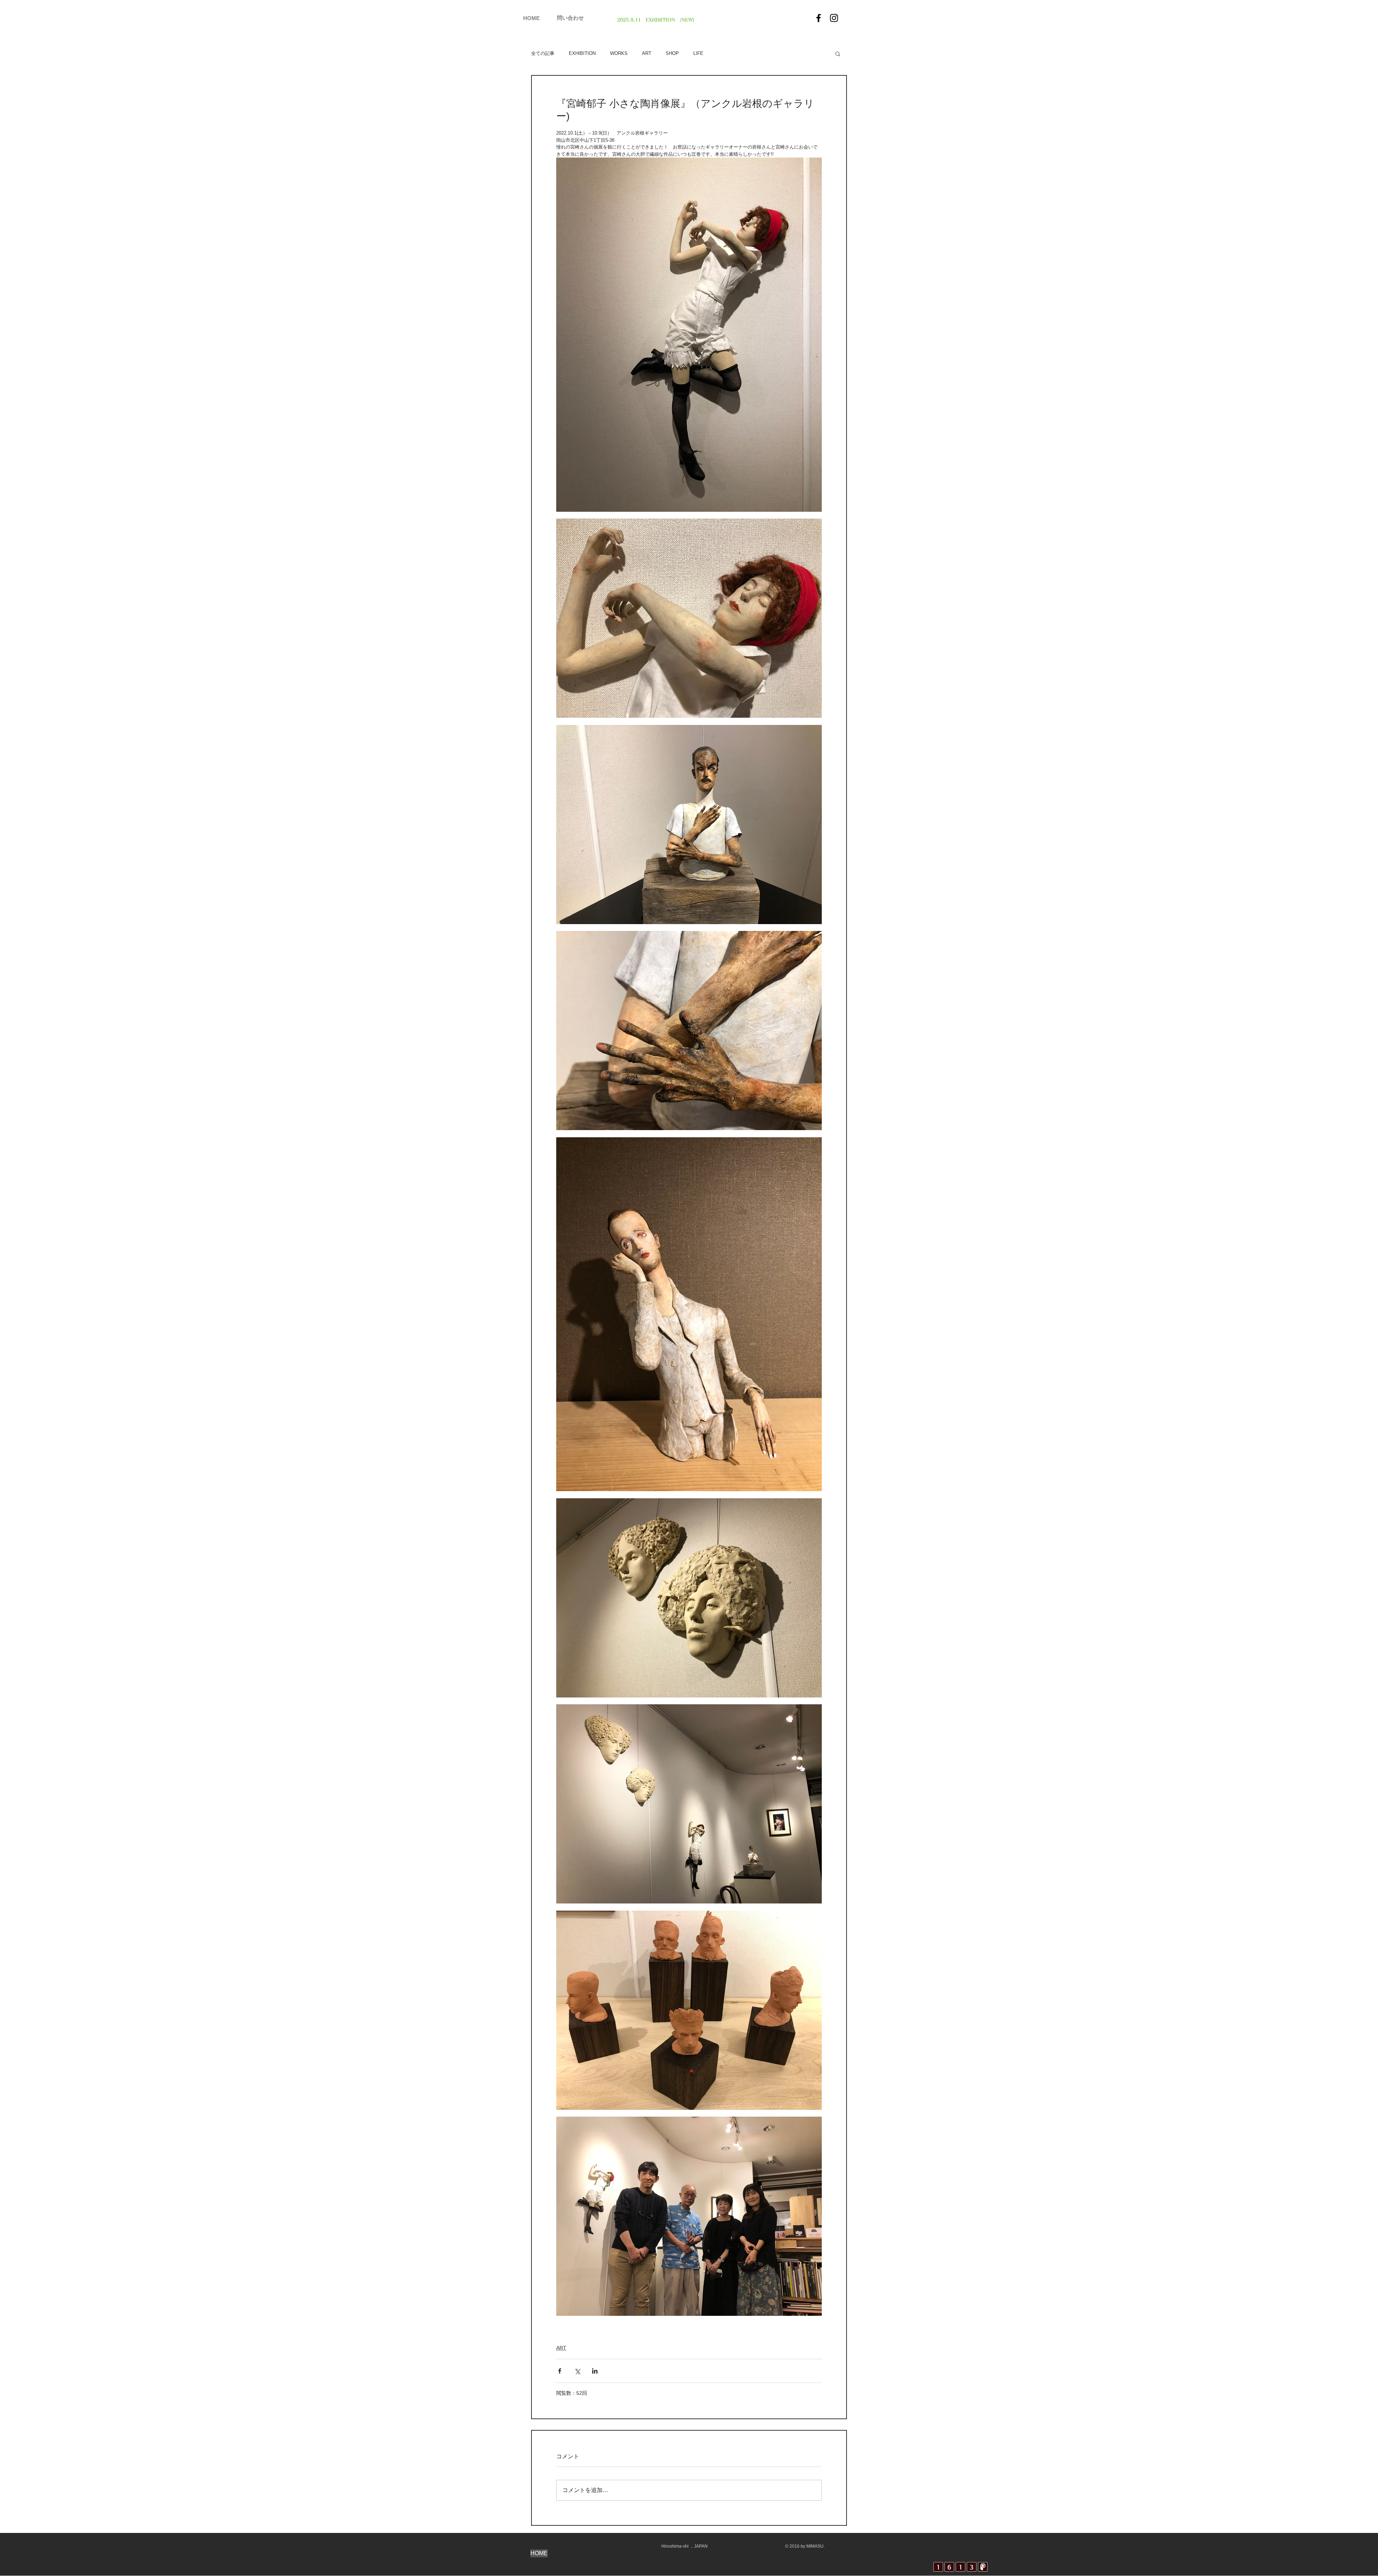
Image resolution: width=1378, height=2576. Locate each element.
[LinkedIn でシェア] (595, 2371)
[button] (838, 53)
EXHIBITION (582, 53)
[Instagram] (834, 18)
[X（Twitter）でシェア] (577, 2371)
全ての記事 (543, 53)
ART (647, 53)
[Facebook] (819, 18)
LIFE (698, 53)
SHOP (672, 53)
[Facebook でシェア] (560, 2371)
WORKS (619, 53)
